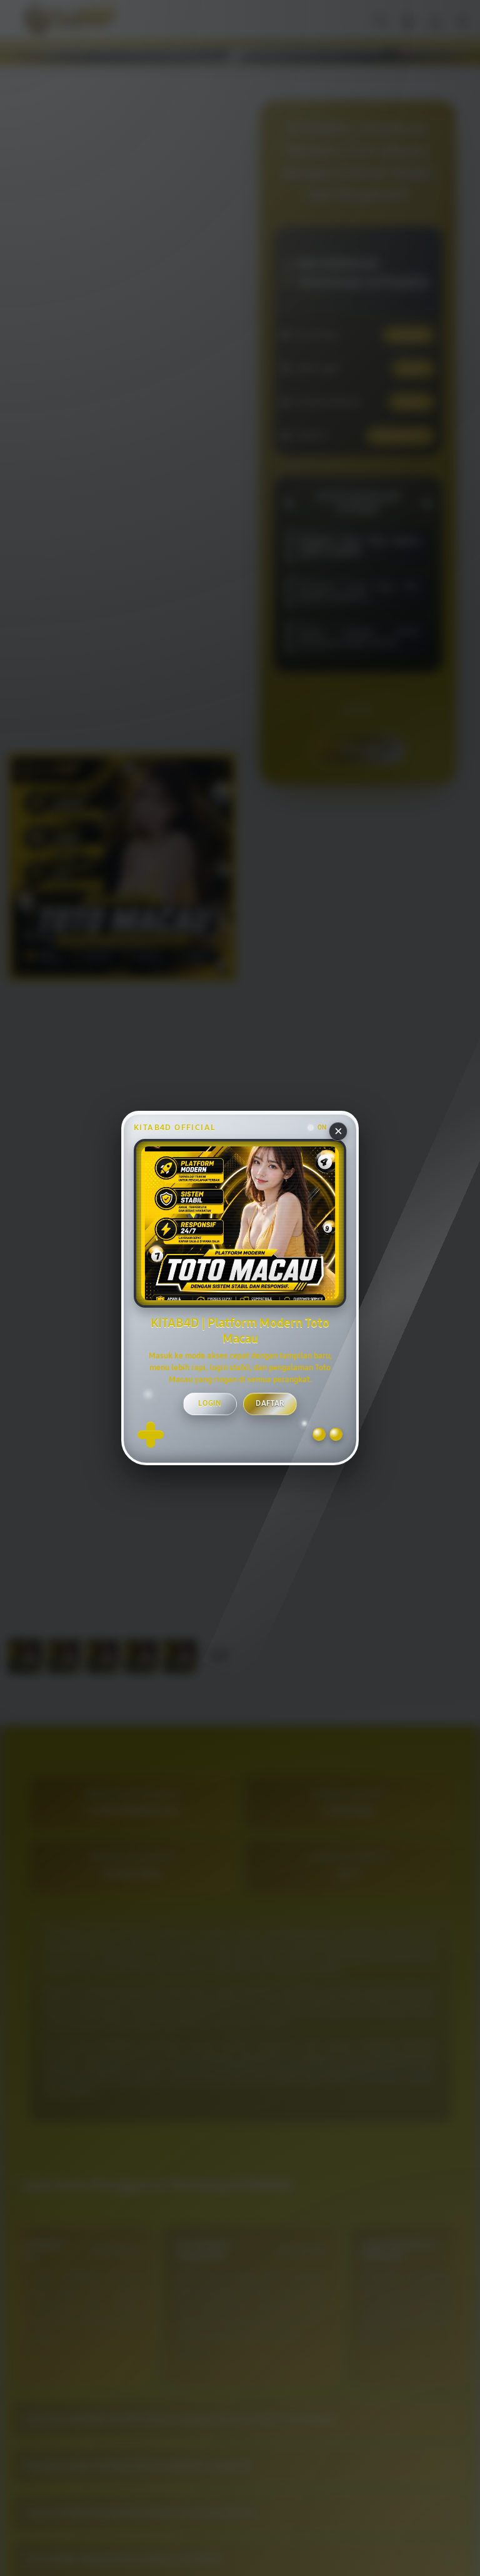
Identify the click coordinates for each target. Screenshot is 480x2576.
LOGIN (210, 1403)
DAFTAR (270, 1403)
